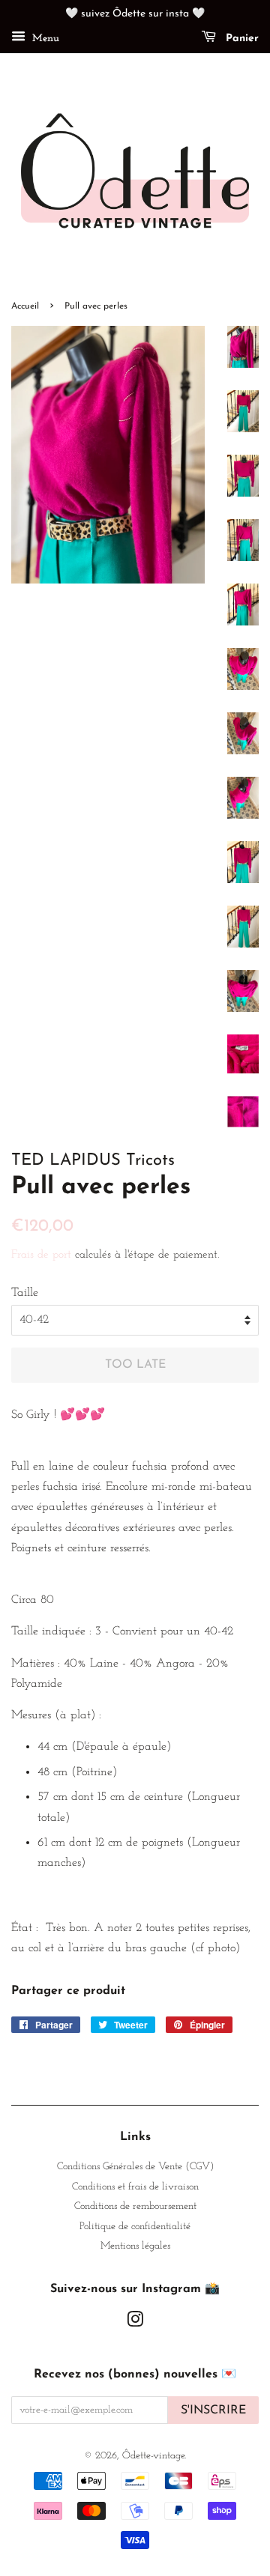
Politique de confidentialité (135, 2227)
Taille (25, 1293)
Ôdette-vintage (153, 2456)
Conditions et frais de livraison (135, 2187)
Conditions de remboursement (135, 2206)
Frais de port (41, 1255)
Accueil (25, 306)
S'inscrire (213, 2410)
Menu (44, 39)
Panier (240, 39)
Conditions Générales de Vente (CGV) (135, 2167)
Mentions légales (135, 2246)
